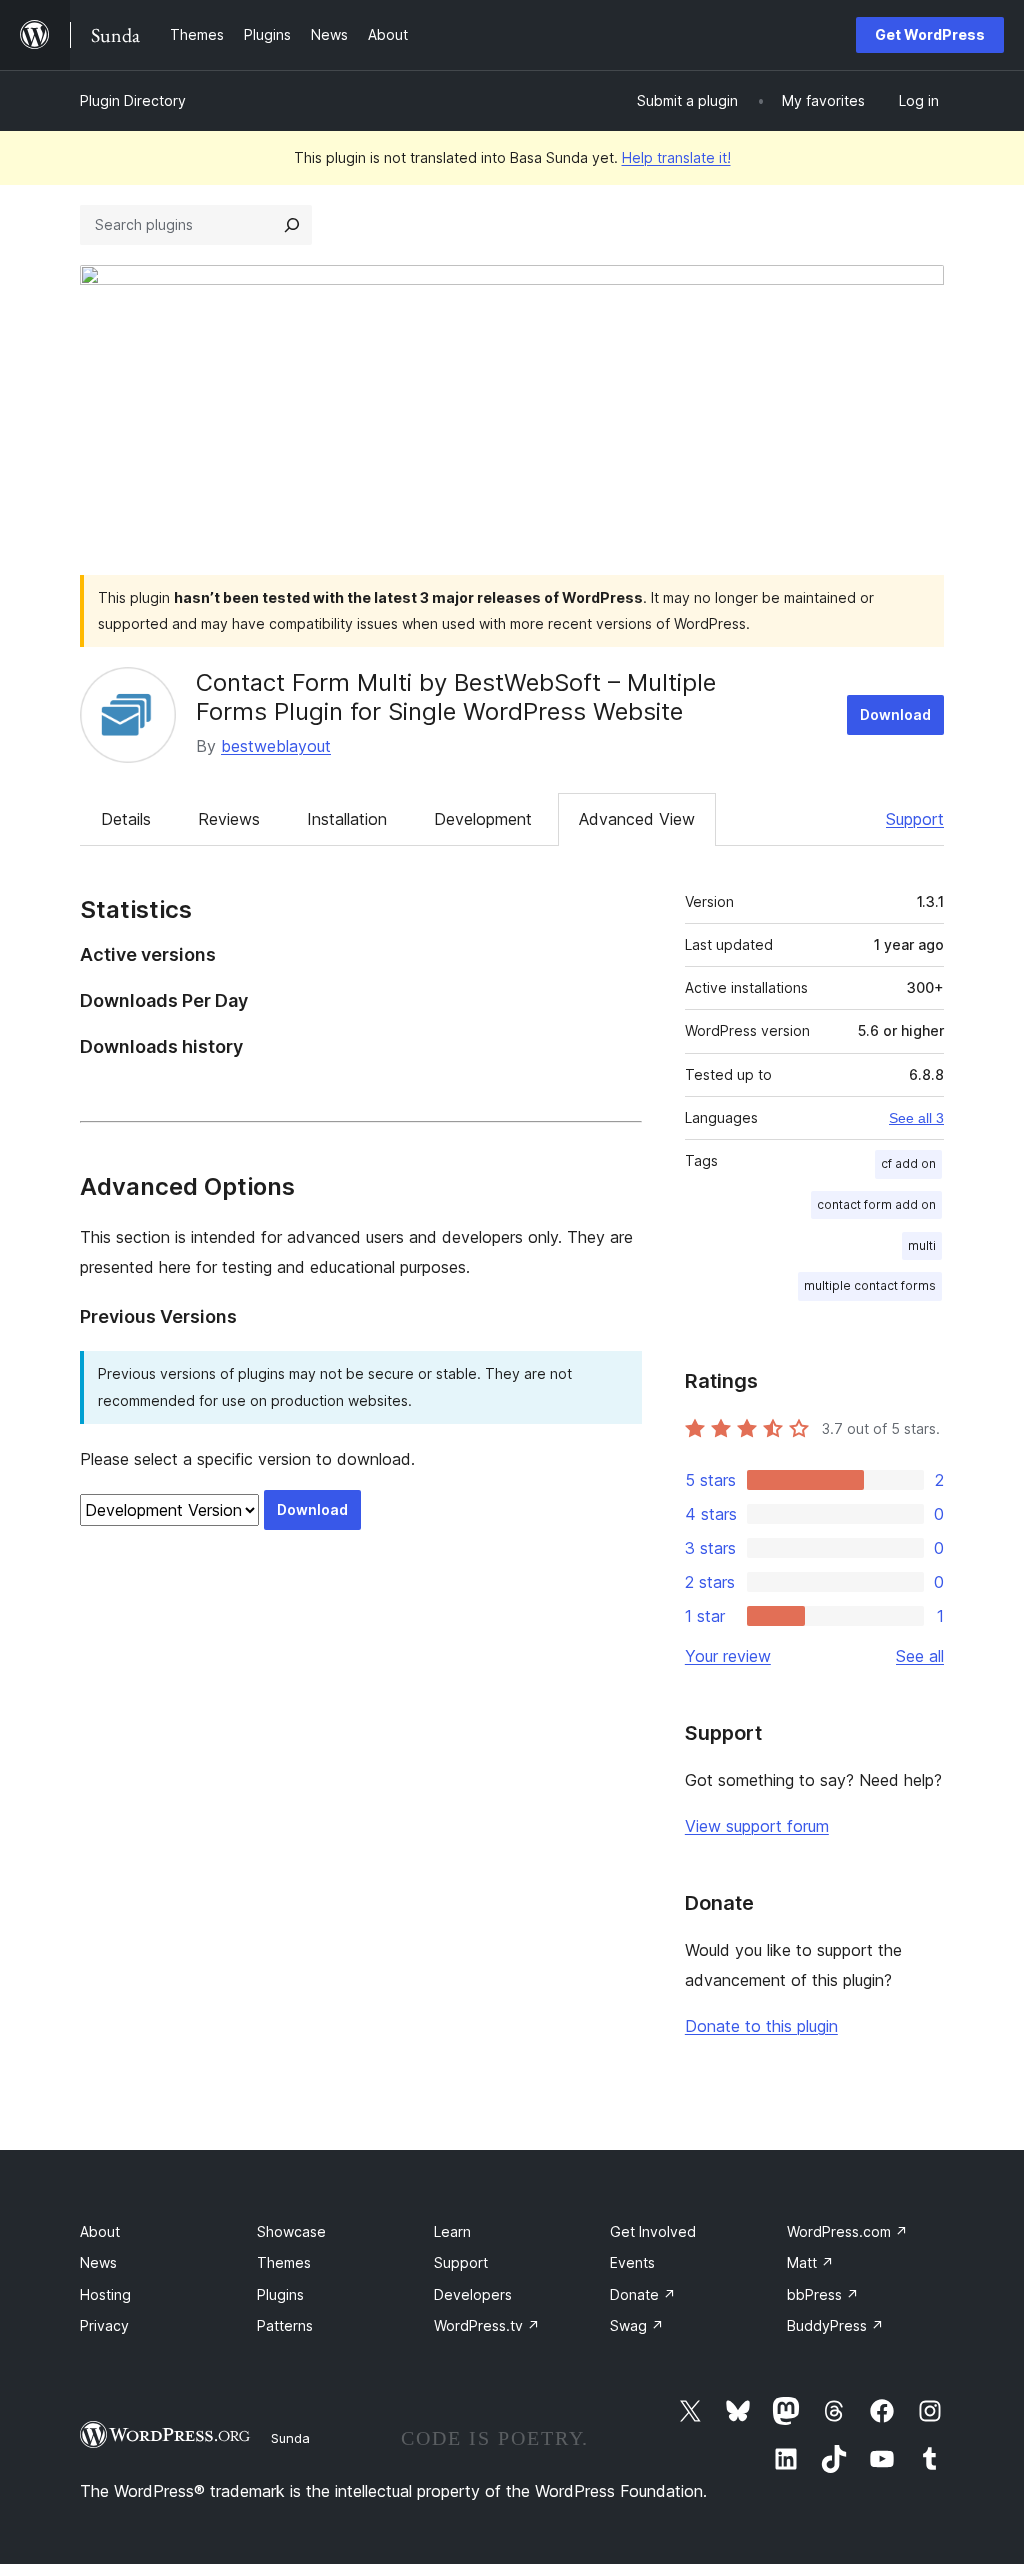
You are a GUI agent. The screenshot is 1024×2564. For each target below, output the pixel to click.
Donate (643, 2294)
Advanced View (637, 819)
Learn (452, 2231)
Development (483, 819)
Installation (347, 819)
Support (915, 819)
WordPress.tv (487, 2325)
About (100, 2231)
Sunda (290, 2438)
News (98, 2262)
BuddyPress (835, 2325)
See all (920, 1656)
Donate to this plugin (761, 2026)
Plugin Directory (133, 100)
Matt (810, 2262)
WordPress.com (847, 2231)
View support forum (757, 1826)
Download (895, 714)
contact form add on (876, 1204)
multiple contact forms (870, 1285)
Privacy (104, 2325)
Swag (637, 2325)
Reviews (229, 819)
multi (922, 1245)
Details (126, 819)
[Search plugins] (292, 225)
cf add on (908, 1163)
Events (632, 2262)
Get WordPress (930, 34)
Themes (284, 2262)
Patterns (285, 2325)
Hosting (105, 2294)
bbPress (823, 2294)
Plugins (280, 2294)
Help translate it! (676, 157)
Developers (473, 2294)
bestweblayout (276, 746)
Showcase (291, 2231)
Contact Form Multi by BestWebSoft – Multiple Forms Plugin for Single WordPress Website (456, 697)
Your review (728, 1656)
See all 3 (916, 1118)
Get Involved (653, 2231)
